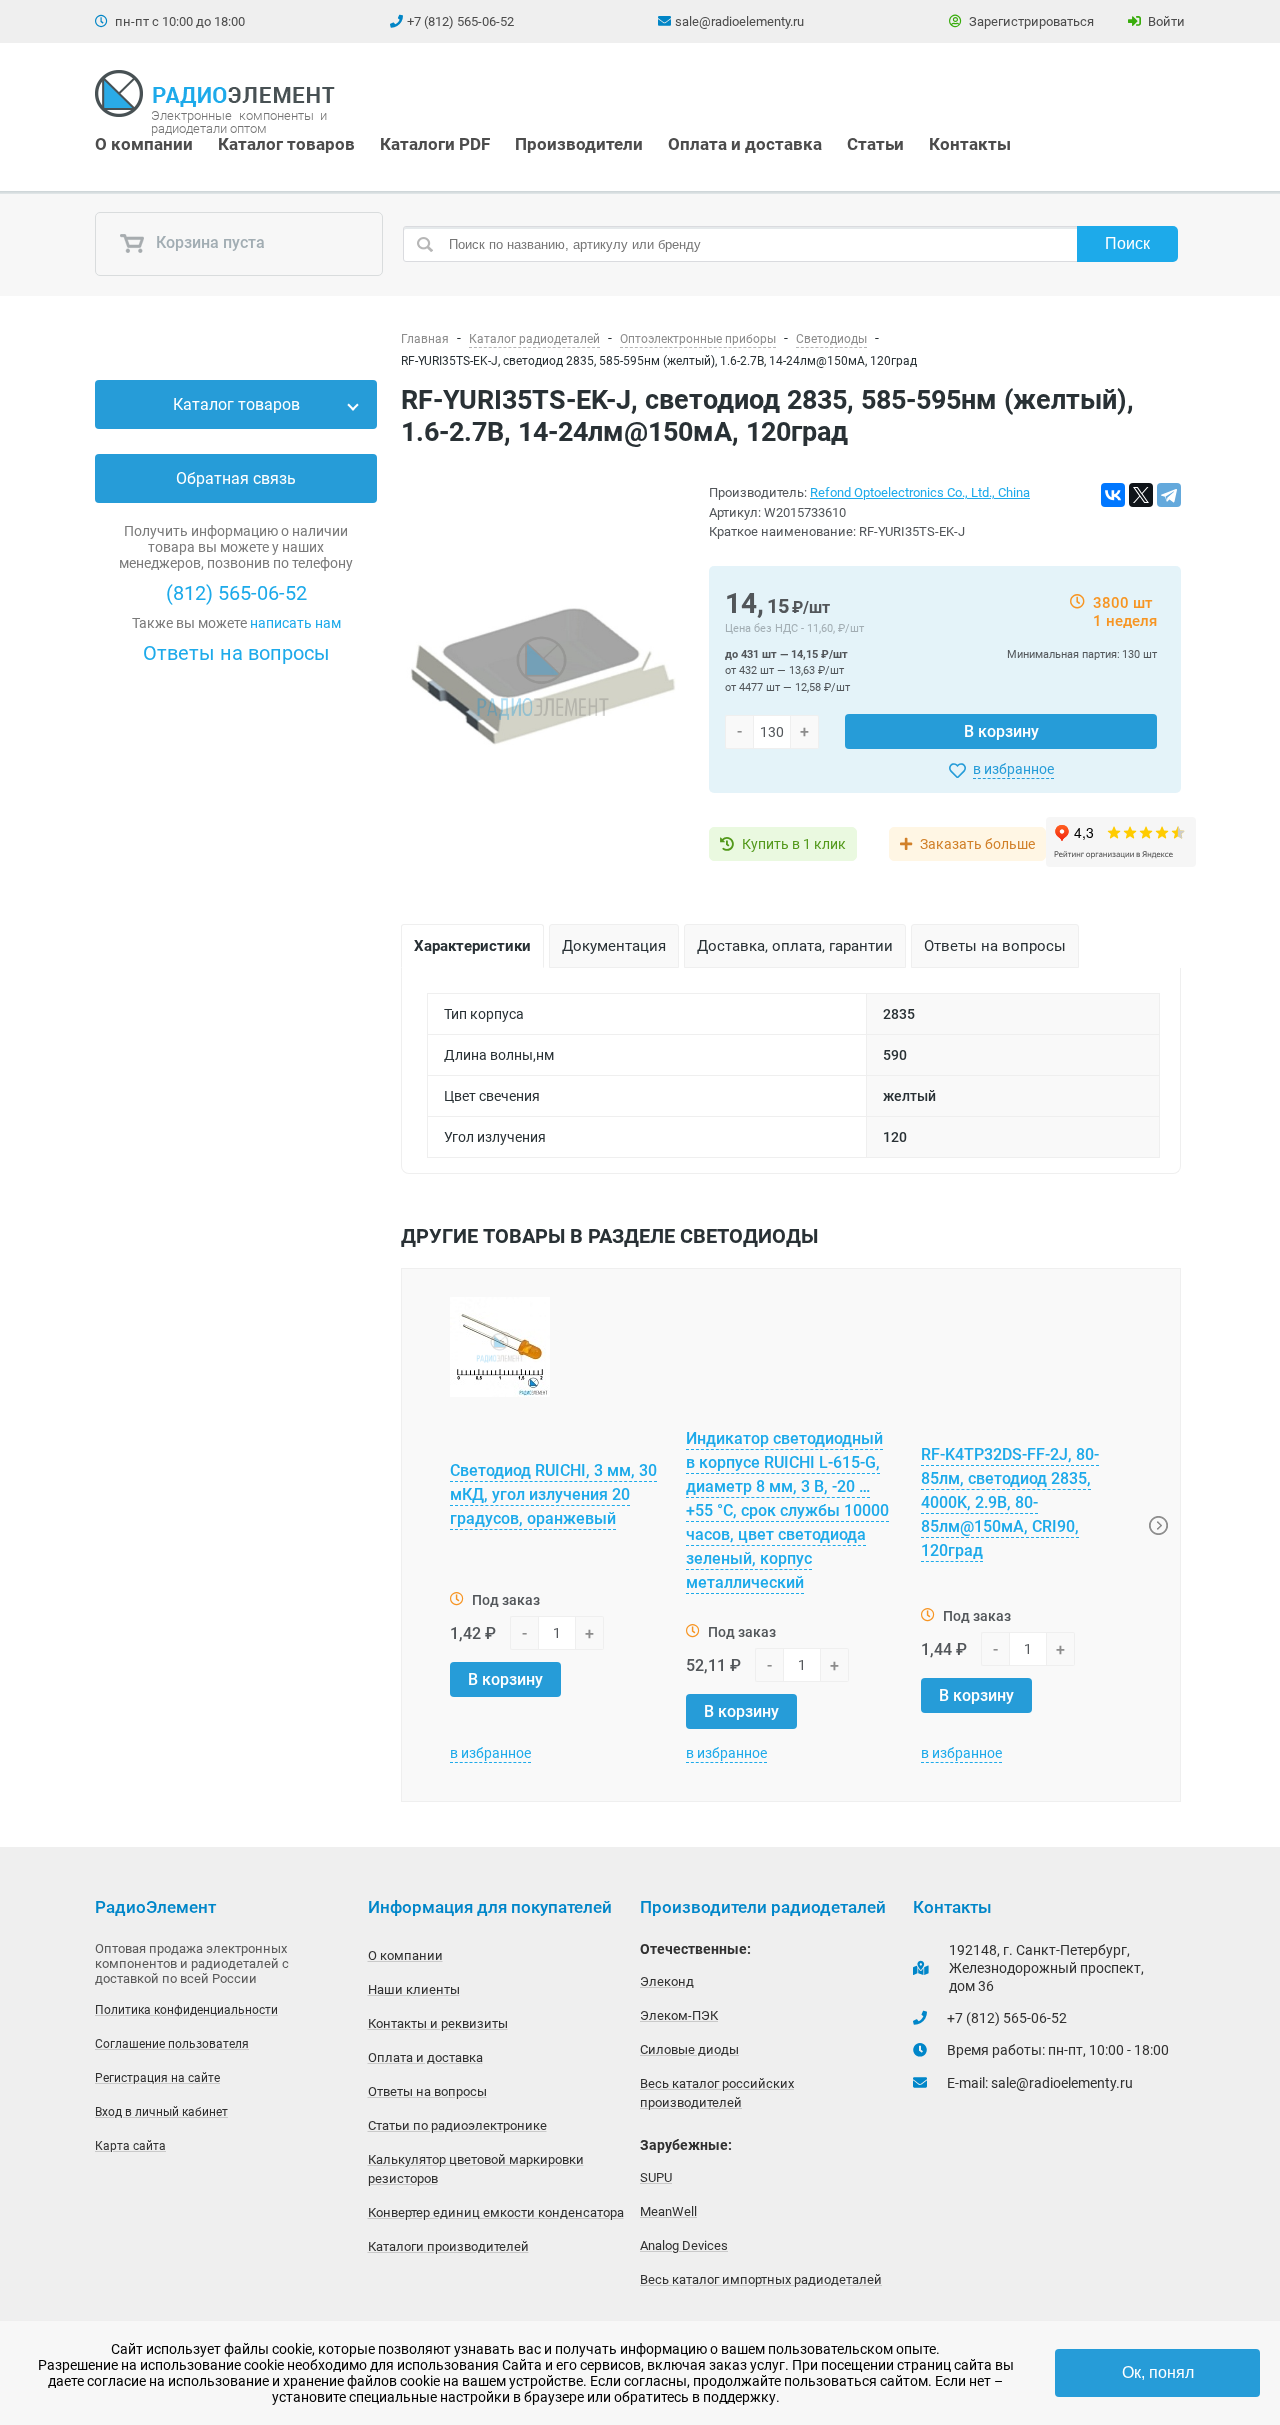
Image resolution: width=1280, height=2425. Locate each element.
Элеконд (667, 1981)
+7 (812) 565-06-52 (460, 21)
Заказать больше (977, 844)
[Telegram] (1169, 495)
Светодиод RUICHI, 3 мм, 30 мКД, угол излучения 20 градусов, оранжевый (553, 1494)
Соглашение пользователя (172, 2044)
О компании (144, 144)
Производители (579, 144)
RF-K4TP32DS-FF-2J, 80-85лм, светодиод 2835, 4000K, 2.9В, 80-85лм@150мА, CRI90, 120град (1010, 1502)
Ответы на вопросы (236, 653)
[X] (1141, 495)
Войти (1165, 21)
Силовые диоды (689, 2049)
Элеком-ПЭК (679, 2015)
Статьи (875, 144)
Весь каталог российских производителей (717, 2093)
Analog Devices (684, 2245)
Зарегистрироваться (1030, 21)
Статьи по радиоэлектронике (457, 2125)
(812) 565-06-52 (236, 593)
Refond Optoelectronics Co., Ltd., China (920, 492)
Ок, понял (1158, 2372)
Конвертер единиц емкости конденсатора (496, 2212)
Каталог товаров (286, 144)
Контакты (970, 144)
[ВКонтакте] (1113, 495)
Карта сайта (130, 2146)
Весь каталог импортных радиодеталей (761, 2279)
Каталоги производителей (448, 2246)
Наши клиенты (414, 1989)
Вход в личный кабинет (161, 2112)
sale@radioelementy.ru (739, 21)
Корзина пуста (208, 243)
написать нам (295, 623)
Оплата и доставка (745, 144)
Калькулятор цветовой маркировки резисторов (476, 2169)
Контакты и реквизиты (438, 2023)
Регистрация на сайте (157, 2078)
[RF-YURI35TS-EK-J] (543, 676)
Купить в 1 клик (794, 844)
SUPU (656, 2177)
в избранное (1013, 769)
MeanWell (668, 2211)
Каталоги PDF (435, 144)
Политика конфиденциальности (186, 2010)
